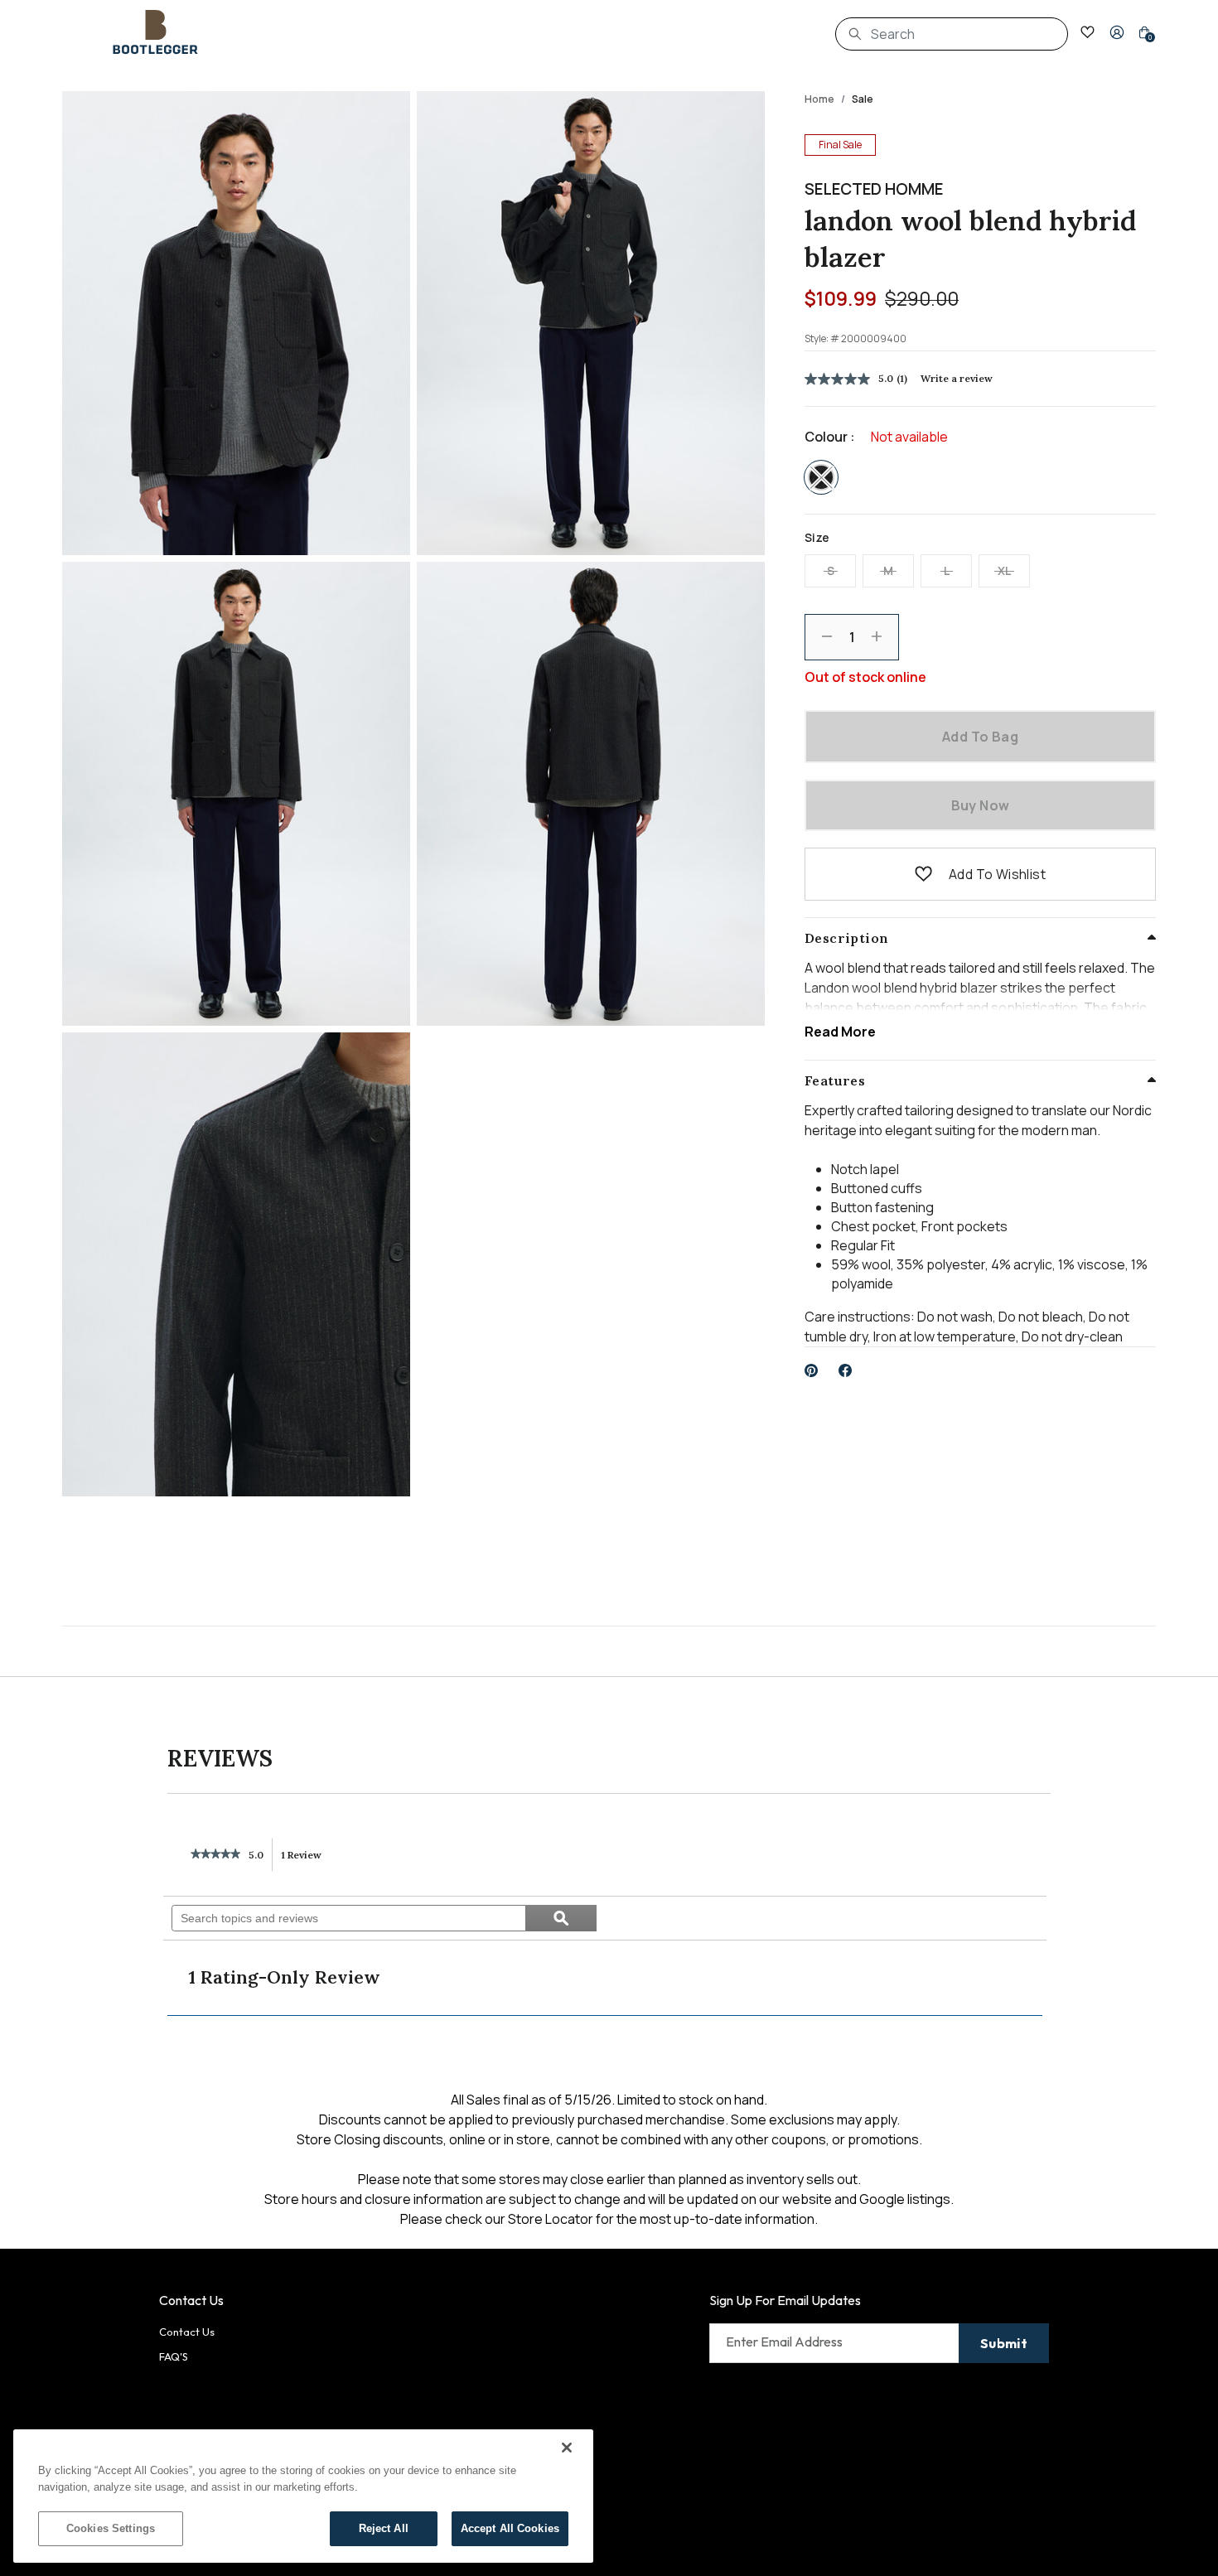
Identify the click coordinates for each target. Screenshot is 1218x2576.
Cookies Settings (111, 2528)
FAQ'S (174, 2356)
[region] (303, 2496)
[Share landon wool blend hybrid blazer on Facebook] (846, 1370)
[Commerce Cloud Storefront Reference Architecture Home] (156, 32)
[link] (215, 1855)
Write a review (957, 378)
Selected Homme (874, 189)
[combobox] (952, 34)
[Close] (567, 2448)
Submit (1004, 2343)
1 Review (306, 1860)
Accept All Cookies (510, 2528)
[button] (1117, 32)
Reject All (384, 2528)
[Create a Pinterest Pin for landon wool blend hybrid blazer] (812, 1370)
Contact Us (187, 2332)
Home (819, 99)
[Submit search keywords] (855, 34)
